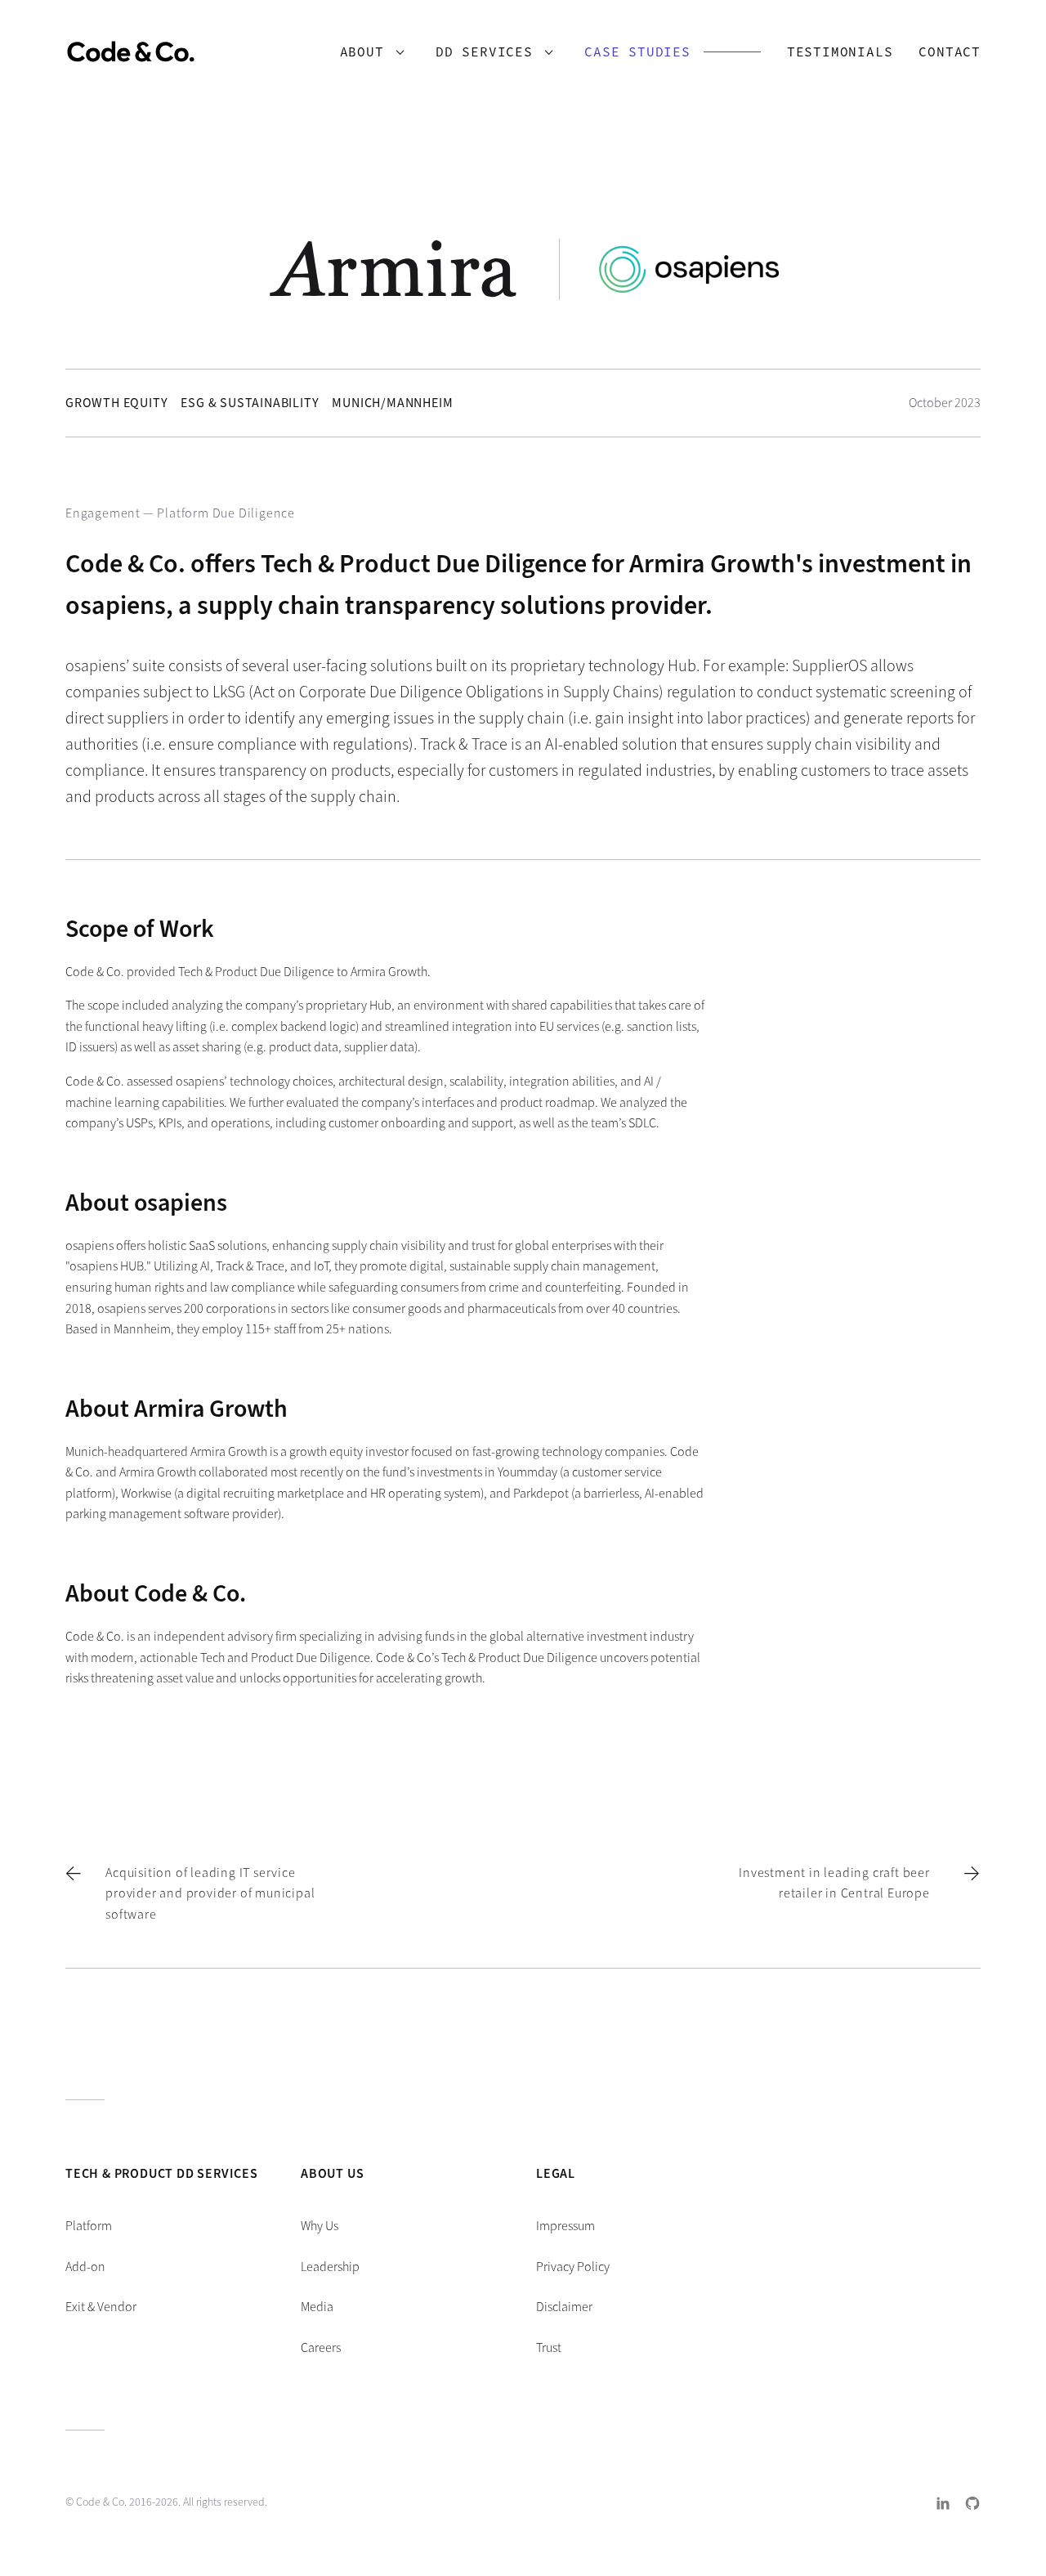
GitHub (972, 2503)
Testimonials (840, 52)
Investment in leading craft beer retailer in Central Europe (834, 1883)
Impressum (565, 2226)
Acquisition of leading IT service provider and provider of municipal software (210, 1893)
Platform (89, 2226)
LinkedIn (943, 2503)
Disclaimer (564, 2307)
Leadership (330, 2267)
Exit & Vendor (101, 2307)
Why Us (320, 2226)
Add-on (85, 2267)
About (362, 52)
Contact (950, 52)
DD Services (484, 52)
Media (317, 2307)
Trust (549, 2348)
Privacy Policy (573, 2267)
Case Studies (637, 52)
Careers (321, 2348)
